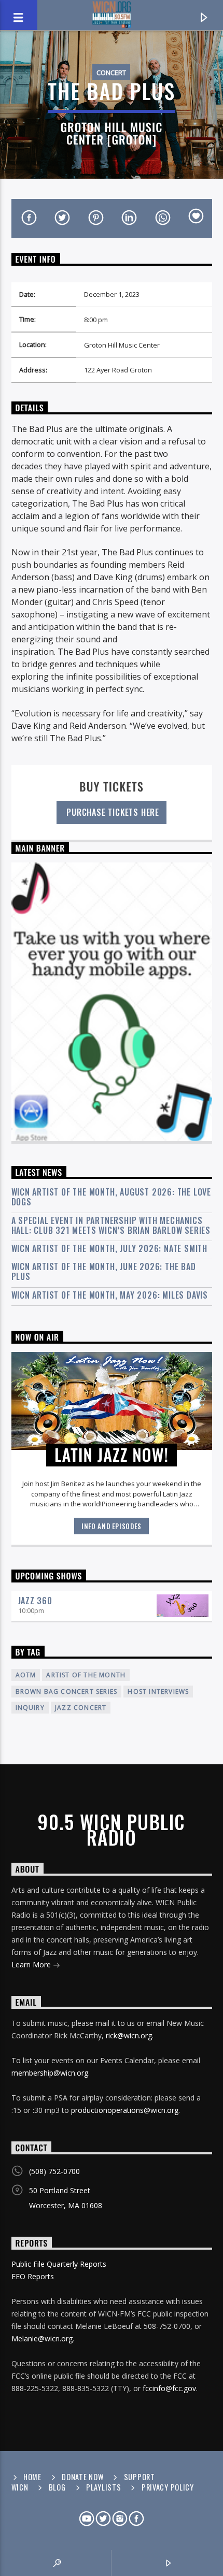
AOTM (26, 1675)
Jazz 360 (35, 1601)
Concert (111, 73)
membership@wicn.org (50, 2073)
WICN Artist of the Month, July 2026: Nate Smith (110, 1249)
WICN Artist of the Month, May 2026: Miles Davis (110, 1295)
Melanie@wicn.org (42, 2338)
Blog (57, 2487)
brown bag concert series (67, 1692)
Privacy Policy (168, 2487)
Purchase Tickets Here (112, 812)
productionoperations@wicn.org (125, 2110)
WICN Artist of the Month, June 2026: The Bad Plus (104, 1272)
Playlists (103, 2487)
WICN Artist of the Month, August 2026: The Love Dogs (112, 1197)
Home (32, 2477)
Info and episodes (112, 1526)
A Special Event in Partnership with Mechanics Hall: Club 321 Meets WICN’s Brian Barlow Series (111, 1226)
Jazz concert (81, 1708)
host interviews (158, 1692)
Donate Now (82, 2477)
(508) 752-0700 (54, 2171)
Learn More (32, 1965)
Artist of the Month (86, 1675)
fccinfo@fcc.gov (169, 2388)
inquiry (30, 1708)
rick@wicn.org (129, 2035)
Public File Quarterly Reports (59, 2264)
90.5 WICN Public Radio (111, 1830)
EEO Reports (33, 2276)
